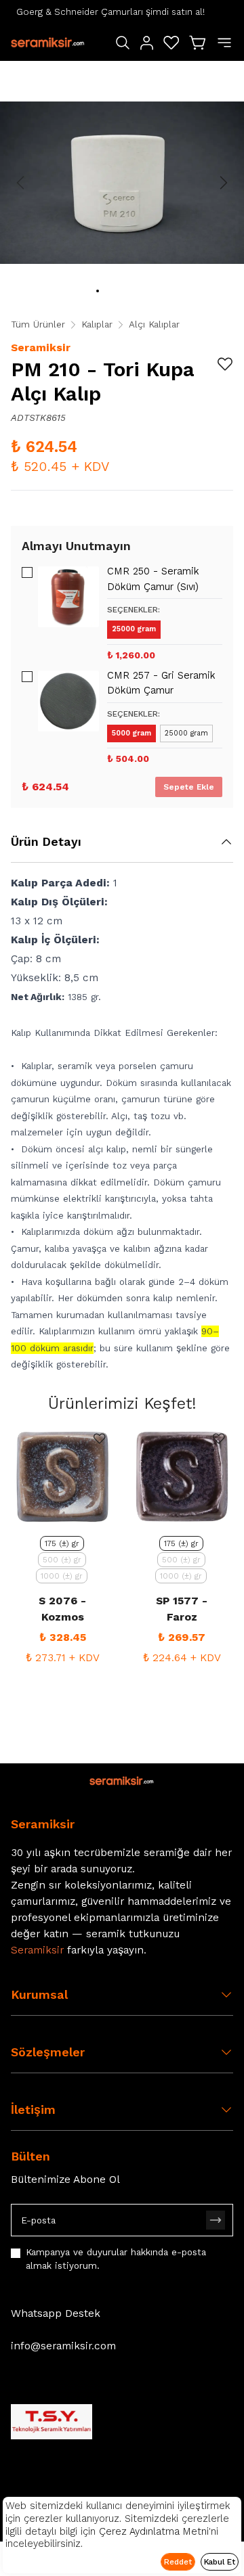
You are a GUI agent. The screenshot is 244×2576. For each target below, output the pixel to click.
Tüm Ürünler (38, 324)
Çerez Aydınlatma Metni (154, 2531)
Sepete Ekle (189, 787)
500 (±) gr (62, 1560)
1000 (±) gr (62, 1576)
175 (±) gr (62, 1543)
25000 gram (134, 629)
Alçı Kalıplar (154, 324)
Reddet (178, 2562)
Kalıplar (97, 324)
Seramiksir (41, 347)
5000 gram (131, 733)
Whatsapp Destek (56, 2313)
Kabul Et (220, 2562)
